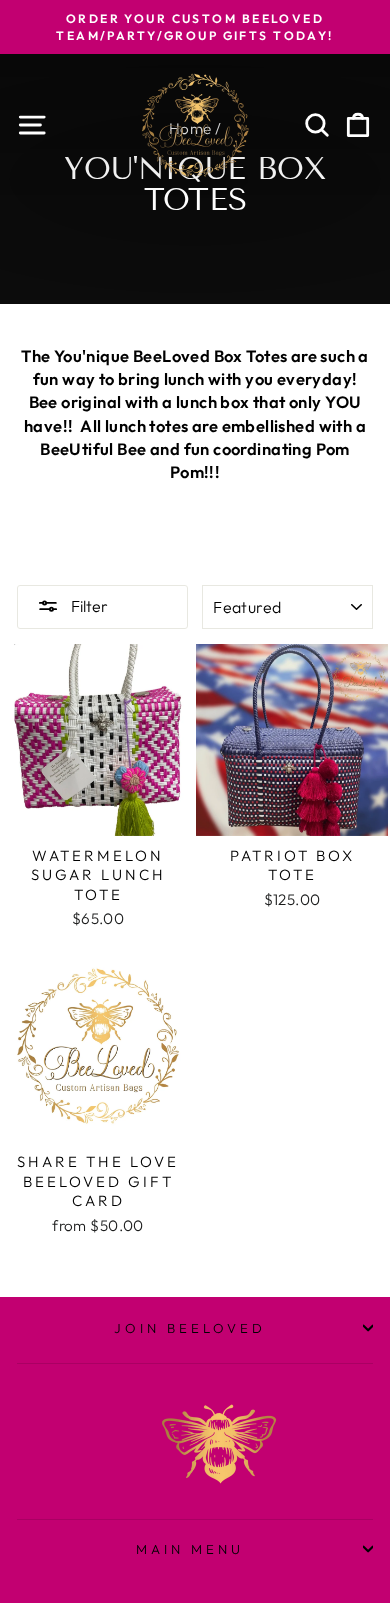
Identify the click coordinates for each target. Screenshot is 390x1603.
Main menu (190, 1549)
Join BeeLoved (190, 1328)
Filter (88, 606)
